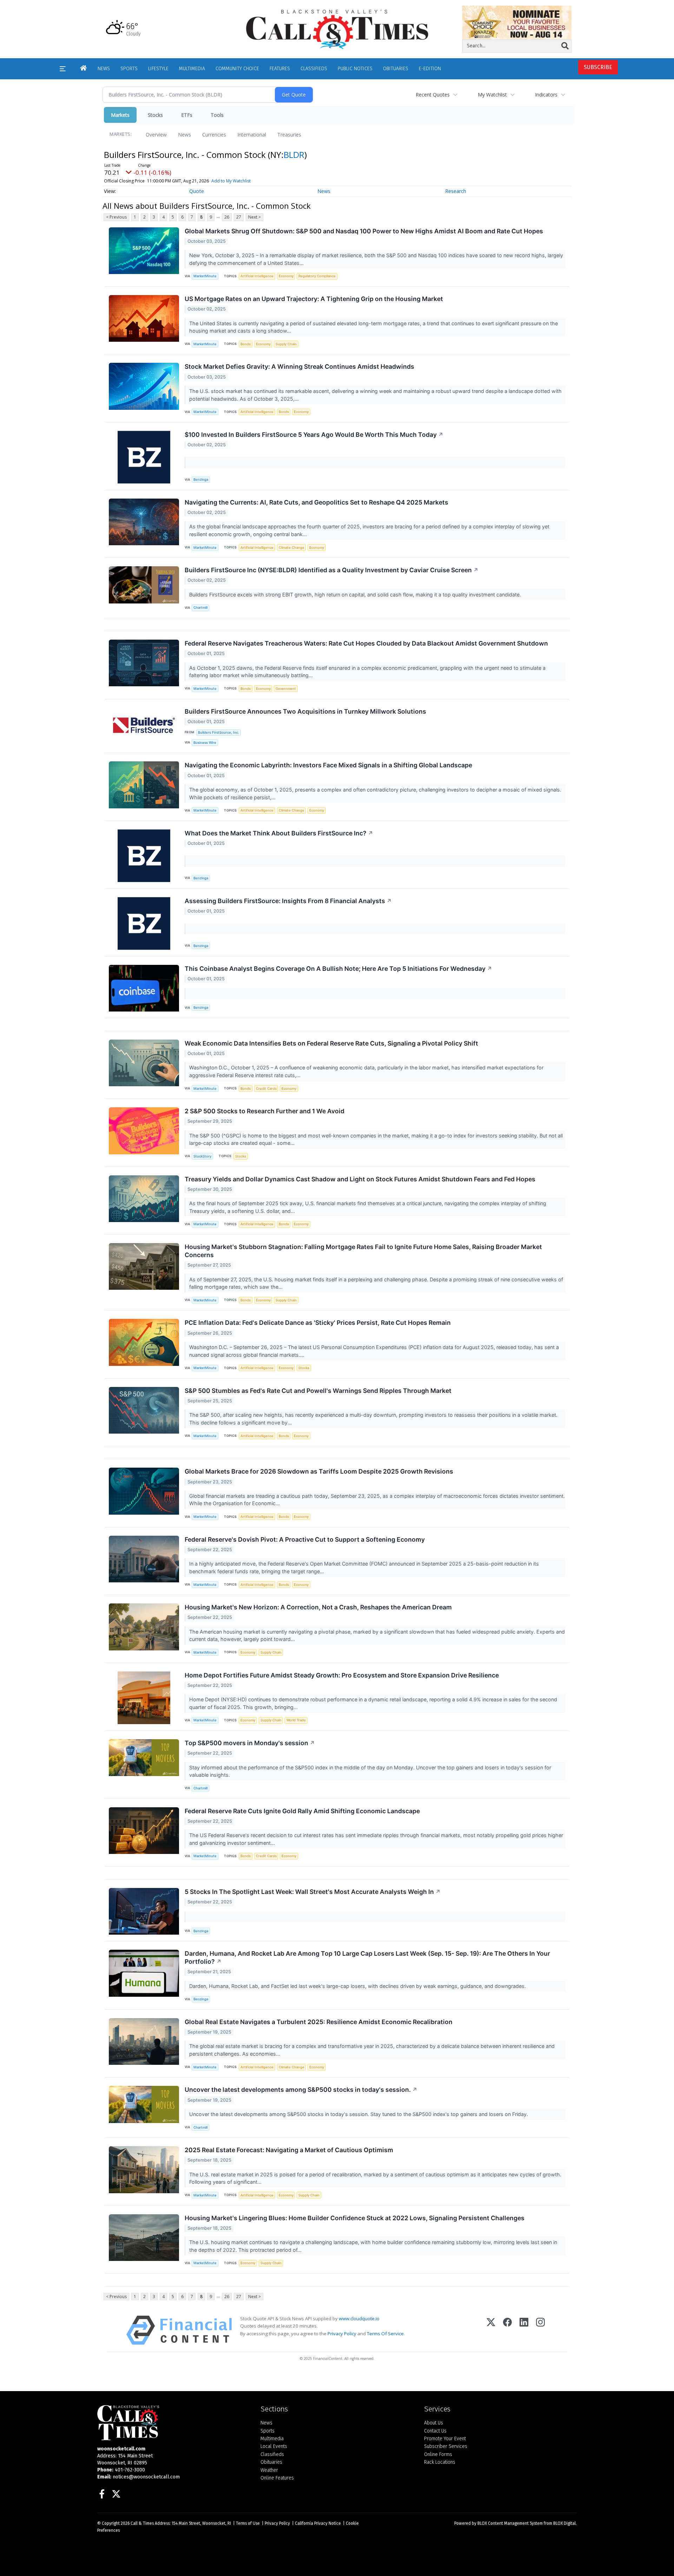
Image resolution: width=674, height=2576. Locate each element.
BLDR (294, 155)
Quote (197, 191)
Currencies (214, 135)
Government (286, 689)
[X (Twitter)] (491, 2330)
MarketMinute (205, 276)
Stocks (155, 115)
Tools (217, 115)
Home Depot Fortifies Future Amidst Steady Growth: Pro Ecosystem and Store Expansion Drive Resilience (342, 1675)
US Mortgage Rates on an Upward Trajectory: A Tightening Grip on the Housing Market (314, 299)
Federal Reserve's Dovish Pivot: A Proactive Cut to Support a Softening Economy (305, 1539)
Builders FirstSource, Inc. (219, 732)
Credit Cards (266, 1089)
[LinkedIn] (524, 2330)
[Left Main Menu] (63, 69)
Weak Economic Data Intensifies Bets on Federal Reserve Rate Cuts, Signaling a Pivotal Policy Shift (331, 1043)
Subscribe (598, 67)
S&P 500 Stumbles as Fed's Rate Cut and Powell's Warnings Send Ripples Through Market (318, 1391)
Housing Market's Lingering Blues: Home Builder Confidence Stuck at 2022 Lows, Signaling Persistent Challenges (355, 2218)
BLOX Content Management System (510, 2523)
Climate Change (292, 548)
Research (456, 191)
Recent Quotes (433, 95)
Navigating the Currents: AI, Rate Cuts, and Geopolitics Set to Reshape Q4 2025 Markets (316, 502)
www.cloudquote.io (359, 2318)
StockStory (202, 1156)
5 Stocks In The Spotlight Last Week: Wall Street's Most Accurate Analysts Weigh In (313, 1892)
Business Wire (205, 743)
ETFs (187, 115)
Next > (255, 217)
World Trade (296, 1720)
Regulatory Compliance (317, 276)
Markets (120, 115)
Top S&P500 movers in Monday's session (250, 1743)
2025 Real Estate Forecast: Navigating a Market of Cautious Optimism (289, 2150)
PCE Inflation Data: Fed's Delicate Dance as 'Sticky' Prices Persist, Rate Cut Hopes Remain (318, 1323)
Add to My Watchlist (231, 181)
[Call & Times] (174, 2423)
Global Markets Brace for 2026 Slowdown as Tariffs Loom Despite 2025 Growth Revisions (319, 1471)
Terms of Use (248, 2523)
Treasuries (289, 135)
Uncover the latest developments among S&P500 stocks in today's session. (301, 2090)
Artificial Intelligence (257, 276)
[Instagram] (540, 2330)
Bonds (246, 344)
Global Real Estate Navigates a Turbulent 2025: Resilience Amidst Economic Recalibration (319, 2022)
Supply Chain (286, 344)
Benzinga (201, 479)
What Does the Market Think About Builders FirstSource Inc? (279, 833)
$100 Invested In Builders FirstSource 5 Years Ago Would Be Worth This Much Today (314, 435)
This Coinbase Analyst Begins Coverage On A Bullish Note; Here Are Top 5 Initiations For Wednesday (338, 969)
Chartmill (200, 608)
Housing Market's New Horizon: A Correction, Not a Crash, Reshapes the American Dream (318, 1607)
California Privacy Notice (318, 2523)
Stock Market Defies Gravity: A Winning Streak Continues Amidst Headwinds (299, 366)
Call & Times (142, 2523)
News (184, 135)
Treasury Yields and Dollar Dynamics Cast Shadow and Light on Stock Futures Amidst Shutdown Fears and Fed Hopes (360, 1179)
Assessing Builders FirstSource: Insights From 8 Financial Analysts (288, 901)
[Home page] (337, 29)
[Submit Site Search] (565, 46)
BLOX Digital (564, 2523)
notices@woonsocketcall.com (146, 2477)
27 (239, 217)
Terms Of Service (385, 2334)
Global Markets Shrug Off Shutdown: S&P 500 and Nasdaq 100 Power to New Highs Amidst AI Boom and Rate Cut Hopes (364, 231)
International (252, 135)
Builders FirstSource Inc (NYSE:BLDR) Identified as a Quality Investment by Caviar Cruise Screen (332, 570)
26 (227, 217)
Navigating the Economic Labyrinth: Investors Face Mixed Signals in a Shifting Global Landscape (328, 765)
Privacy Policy (342, 2334)
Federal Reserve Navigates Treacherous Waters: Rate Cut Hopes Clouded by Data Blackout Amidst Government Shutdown (366, 643)
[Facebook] (507, 2330)
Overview (156, 135)
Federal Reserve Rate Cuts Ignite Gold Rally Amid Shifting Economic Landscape (302, 1811)
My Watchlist (492, 95)
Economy (286, 276)
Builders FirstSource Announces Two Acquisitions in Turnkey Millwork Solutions (305, 711)
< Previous (116, 217)
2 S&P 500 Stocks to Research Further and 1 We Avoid (265, 1111)
